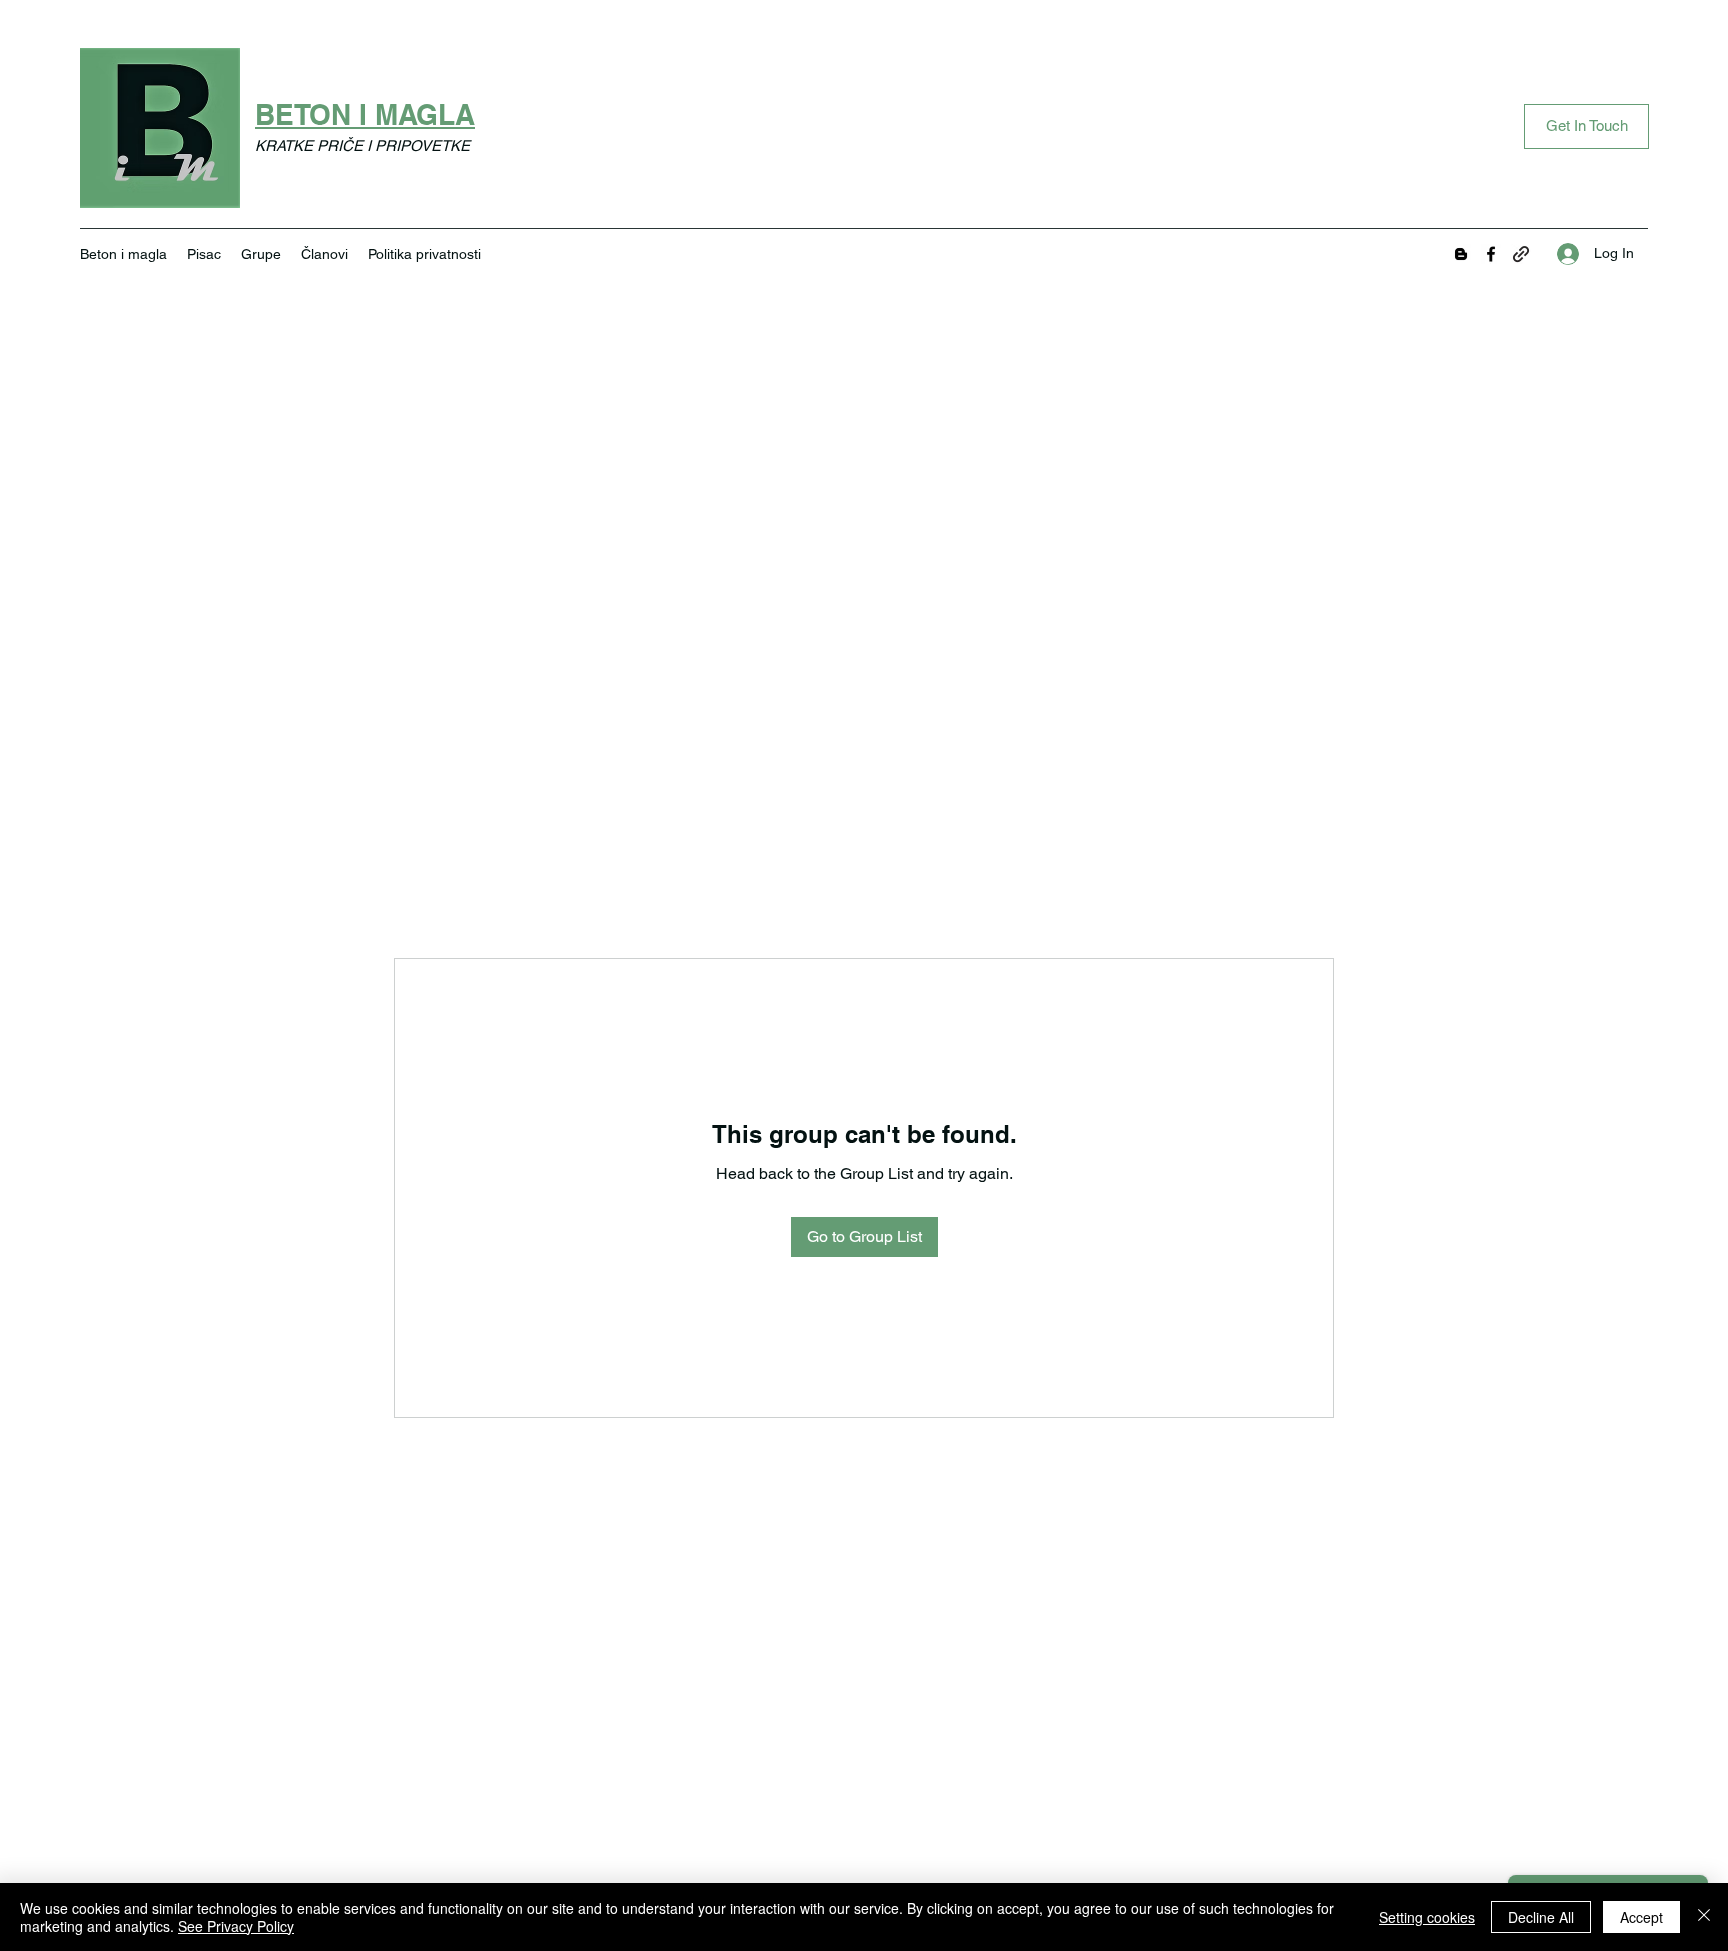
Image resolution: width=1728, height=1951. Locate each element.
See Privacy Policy (236, 1926)
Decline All (1541, 1917)
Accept (1641, 1917)
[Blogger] (1461, 254)
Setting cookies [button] (1427, 1917)
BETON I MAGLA (365, 114)
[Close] (1704, 1917)
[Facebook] (1491, 254)
